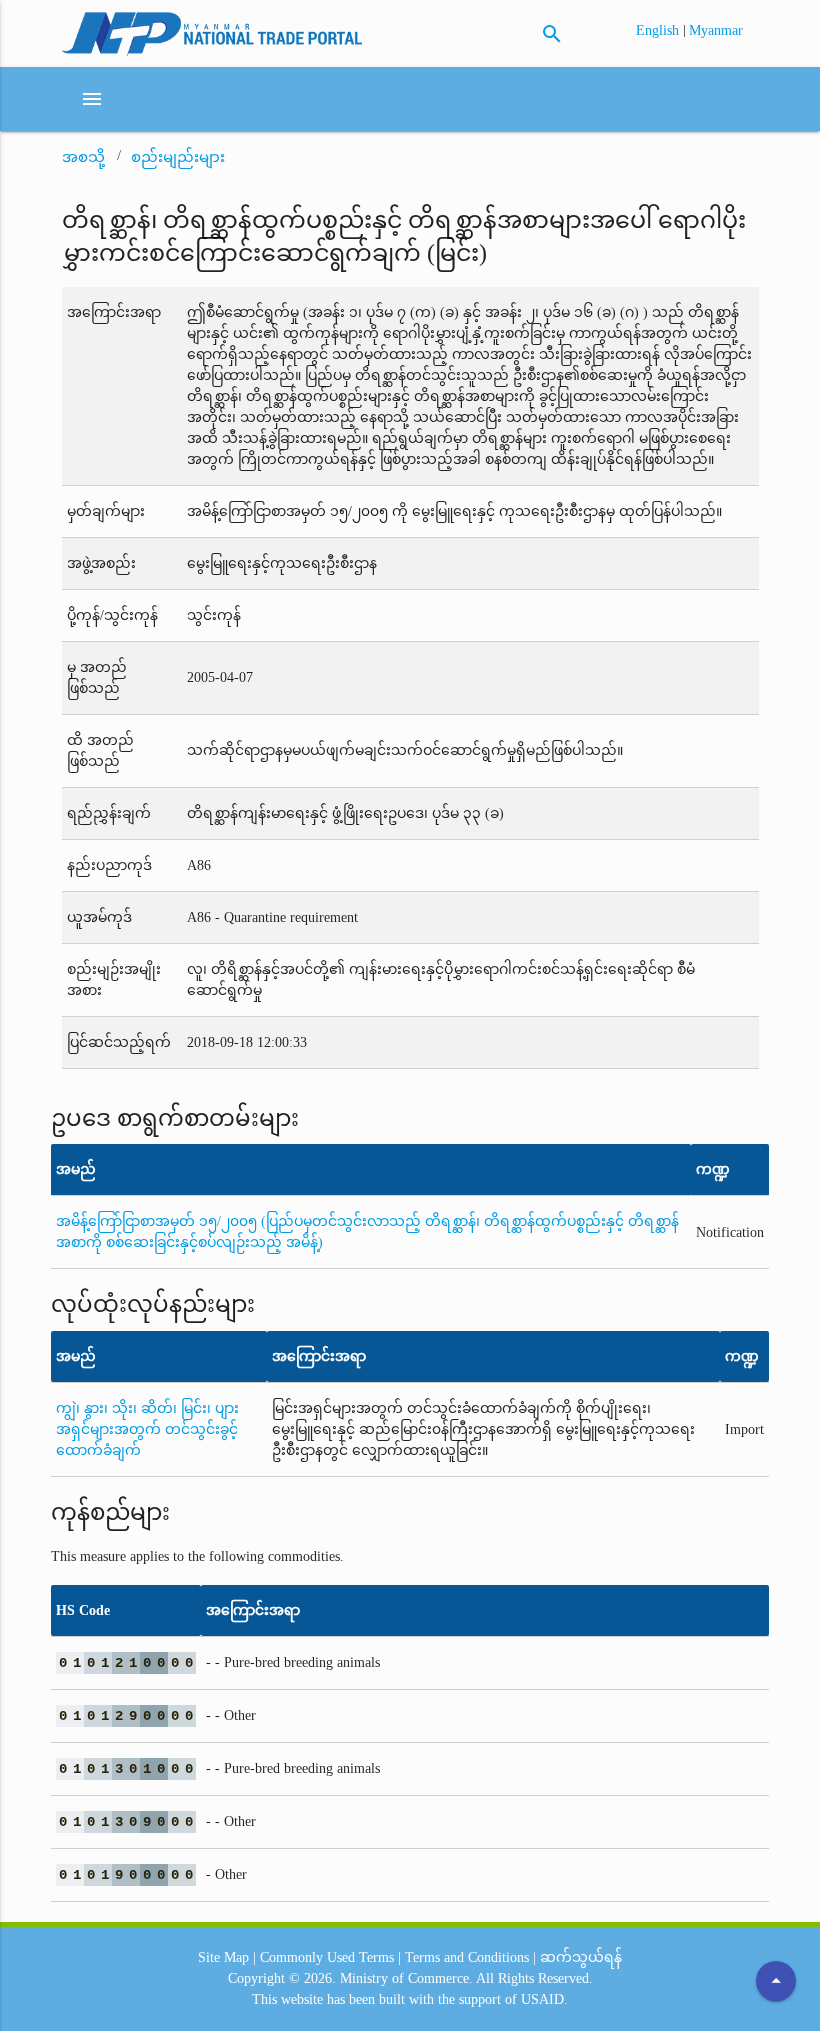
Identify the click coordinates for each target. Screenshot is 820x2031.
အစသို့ (83, 157)
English (659, 30)
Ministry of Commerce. (406, 1978)
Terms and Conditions (467, 1957)
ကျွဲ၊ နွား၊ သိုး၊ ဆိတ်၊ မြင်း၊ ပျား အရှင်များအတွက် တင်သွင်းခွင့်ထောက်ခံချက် (147, 1429)
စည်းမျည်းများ (178, 157)
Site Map (223, 1957)
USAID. (544, 1999)
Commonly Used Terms (327, 1957)
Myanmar (716, 30)
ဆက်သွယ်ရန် (581, 1957)
